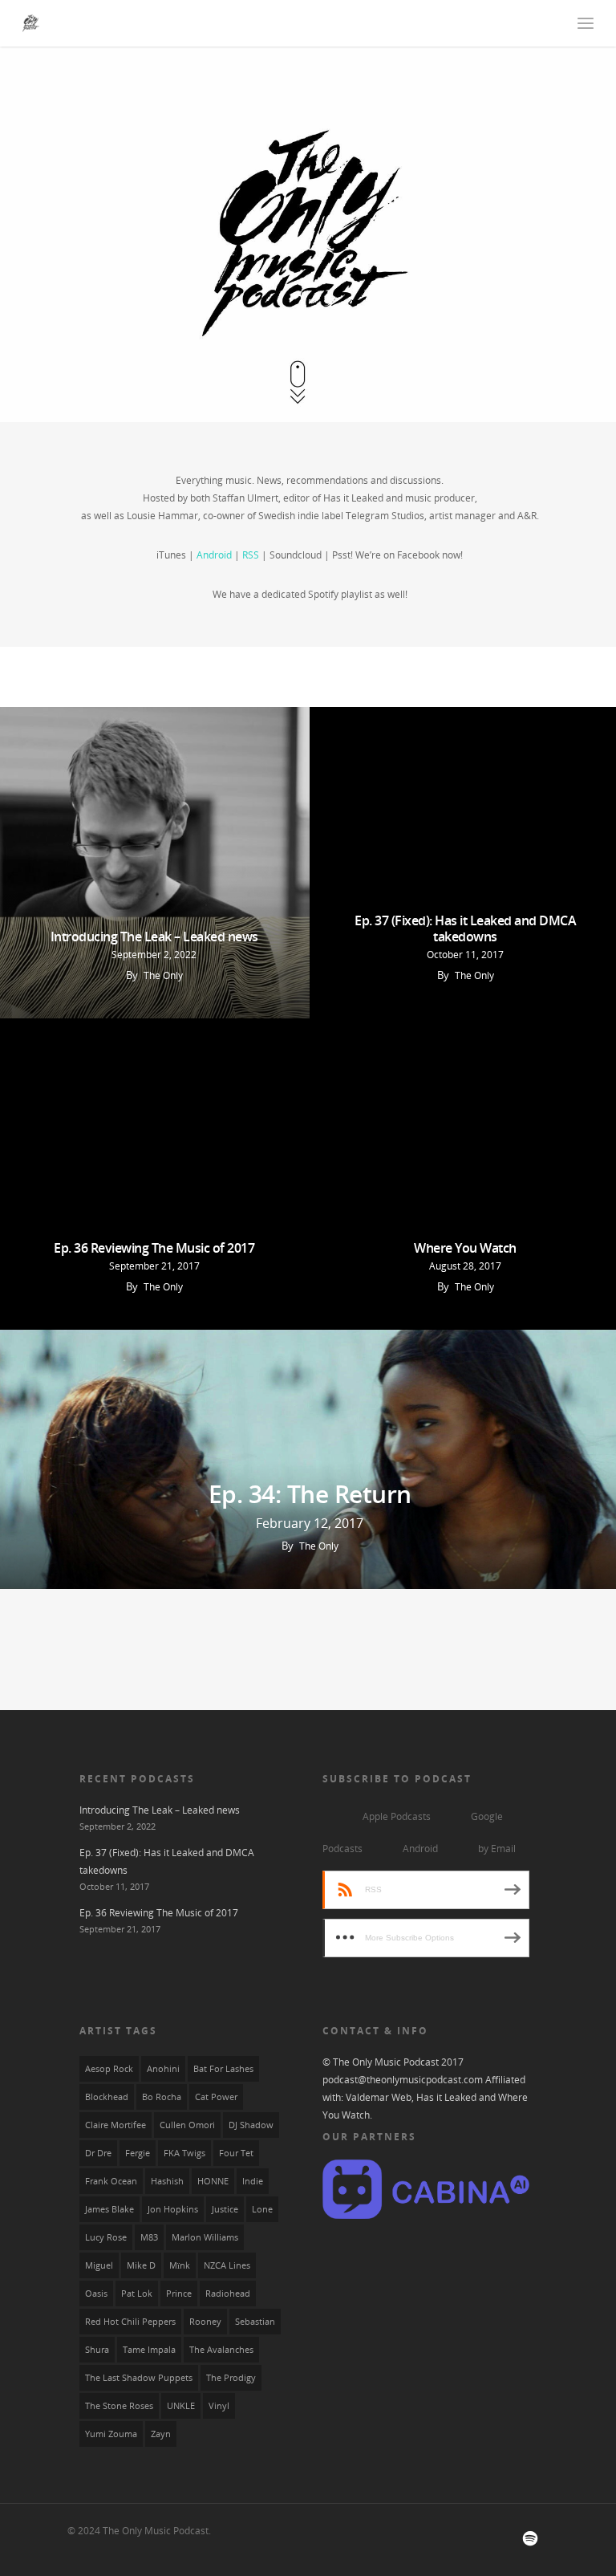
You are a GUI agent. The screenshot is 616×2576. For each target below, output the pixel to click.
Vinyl (219, 2406)
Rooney (205, 2322)
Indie (253, 2181)
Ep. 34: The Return (310, 1494)
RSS (251, 555)
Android (214, 555)
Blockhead (107, 2097)
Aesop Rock (109, 2069)
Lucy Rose (106, 2237)
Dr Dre (98, 2153)
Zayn (161, 2434)
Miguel (99, 2265)
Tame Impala (149, 2350)
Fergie (138, 2153)
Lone (262, 2209)
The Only (163, 975)
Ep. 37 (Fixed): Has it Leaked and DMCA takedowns (465, 928)
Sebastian (255, 2322)
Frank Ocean (111, 2181)
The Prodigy (231, 2378)
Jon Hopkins (173, 2209)
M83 (149, 2237)
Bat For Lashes (223, 2069)
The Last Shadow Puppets (139, 2378)
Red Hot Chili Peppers (130, 2322)
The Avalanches (221, 2350)
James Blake (109, 2209)
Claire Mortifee (115, 2125)
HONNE (213, 2181)
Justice (225, 2209)
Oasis (96, 2294)
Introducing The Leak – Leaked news (154, 937)
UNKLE (181, 2406)
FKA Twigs (184, 2153)
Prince (179, 2294)
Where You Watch (465, 1248)
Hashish (167, 2181)
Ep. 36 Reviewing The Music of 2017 (154, 1248)
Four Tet (236, 2153)
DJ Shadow (251, 2125)
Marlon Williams (205, 2237)
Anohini (163, 2069)
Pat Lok (137, 2294)
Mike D (141, 2265)
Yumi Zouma (111, 2434)
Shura (97, 2350)
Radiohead (228, 2294)
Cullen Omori (187, 2125)
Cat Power (216, 2097)
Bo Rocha (162, 2097)
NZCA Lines (227, 2265)
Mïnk (180, 2265)
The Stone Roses (119, 2406)
